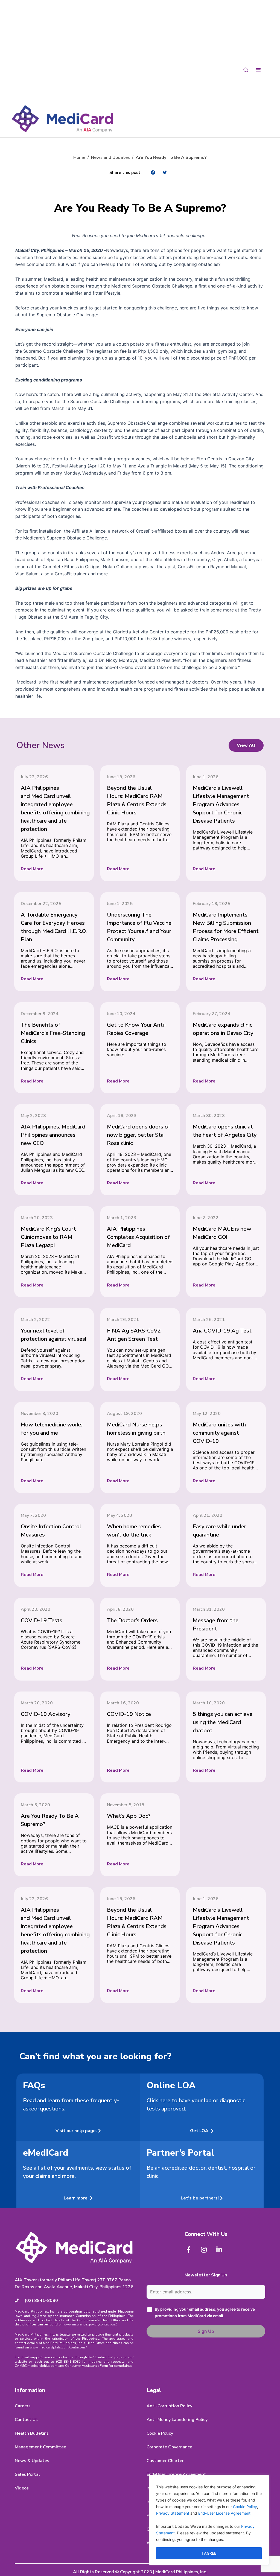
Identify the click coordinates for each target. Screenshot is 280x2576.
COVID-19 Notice (129, 1714)
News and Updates (110, 157)
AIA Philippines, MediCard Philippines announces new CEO (53, 1135)
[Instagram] (204, 2250)
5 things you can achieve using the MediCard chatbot (223, 1722)
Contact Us (26, 2420)
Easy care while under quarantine (219, 1531)
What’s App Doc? (129, 1816)
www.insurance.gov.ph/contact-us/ (90, 2324)
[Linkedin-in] (219, 2250)
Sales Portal (27, 2474)
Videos (22, 2488)
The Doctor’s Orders (132, 1620)
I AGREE (209, 2553)
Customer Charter (165, 2461)
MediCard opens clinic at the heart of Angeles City (225, 1131)
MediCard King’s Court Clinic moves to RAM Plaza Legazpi (48, 1237)
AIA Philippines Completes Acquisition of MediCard (138, 1237)
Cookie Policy (245, 2507)
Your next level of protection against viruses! (53, 1335)
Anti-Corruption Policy (169, 2406)
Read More (32, 869)
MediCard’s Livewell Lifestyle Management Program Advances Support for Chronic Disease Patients (221, 804)
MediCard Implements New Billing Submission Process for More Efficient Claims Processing (226, 927)
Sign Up (206, 2331)
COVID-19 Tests (42, 1620)
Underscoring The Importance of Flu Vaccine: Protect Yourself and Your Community (140, 927)
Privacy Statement (173, 2513)
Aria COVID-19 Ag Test (222, 1331)
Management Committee (40, 2447)
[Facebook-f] (188, 2250)
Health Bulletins (32, 2433)
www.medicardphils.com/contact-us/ (58, 2347)
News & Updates (32, 2461)
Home (79, 157)
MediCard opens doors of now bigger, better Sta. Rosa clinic (139, 1135)
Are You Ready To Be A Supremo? (50, 1820)
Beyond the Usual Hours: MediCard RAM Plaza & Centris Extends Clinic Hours (137, 800)
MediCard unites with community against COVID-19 (219, 1433)
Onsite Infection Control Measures (51, 1531)
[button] (153, 172)
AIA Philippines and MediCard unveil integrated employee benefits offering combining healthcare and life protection (55, 809)
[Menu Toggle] (258, 69)
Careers (23, 2406)
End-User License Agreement (224, 2513)
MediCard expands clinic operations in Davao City (223, 1029)
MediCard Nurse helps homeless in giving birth (136, 1429)
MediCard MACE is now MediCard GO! (222, 1233)
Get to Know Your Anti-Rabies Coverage (136, 1029)
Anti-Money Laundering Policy (177, 2420)
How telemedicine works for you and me (52, 1429)
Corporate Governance (169, 2447)
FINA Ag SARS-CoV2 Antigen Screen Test (134, 1335)
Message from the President (216, 1625)
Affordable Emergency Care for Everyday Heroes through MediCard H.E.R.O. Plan (54, 927)
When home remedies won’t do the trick (134, 1531)
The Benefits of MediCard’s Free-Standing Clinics (53, 1033)
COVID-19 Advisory (46, 1714)
